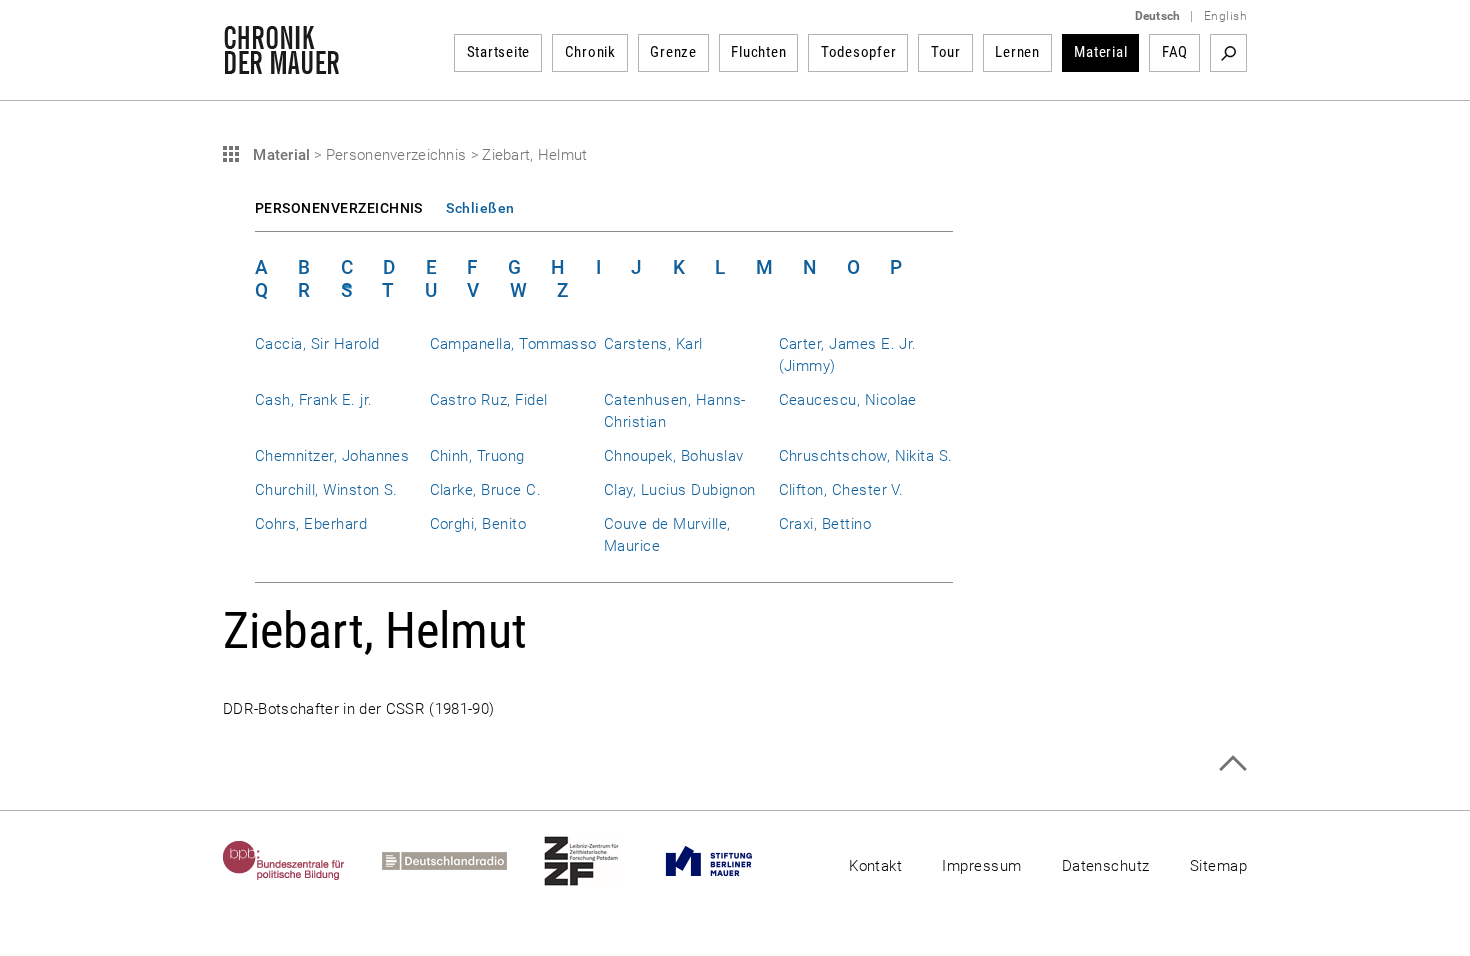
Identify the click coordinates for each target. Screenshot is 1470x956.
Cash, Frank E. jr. (313, 400)
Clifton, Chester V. (841, 490)
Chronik (590, 52)
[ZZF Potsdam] (600, 861)
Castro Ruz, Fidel (489, 400)
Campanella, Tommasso (513, 344)
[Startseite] (281, 64)
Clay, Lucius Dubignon (680, 490)
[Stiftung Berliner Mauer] (727, 861)
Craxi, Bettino (825, 524)
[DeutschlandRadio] (463, 861)
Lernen (1017, 52)
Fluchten (758, 52)
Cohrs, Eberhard (311, 524)
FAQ (1175, 52)
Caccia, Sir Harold (317, 344)
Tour (946, 52)
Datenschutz (1106, 866)
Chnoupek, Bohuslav (673, 456)
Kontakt (875, 866)
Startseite (499, 52)
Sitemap (1218, 866)
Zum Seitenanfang (1232, 763)
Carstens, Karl (653, 344)
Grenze (673, 52)
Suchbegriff (1228, 53)
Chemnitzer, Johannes (332, 456)
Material (1100, 52)
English (1225, 16)
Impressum (981, 866)
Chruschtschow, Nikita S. (866, 456)
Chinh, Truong (477, 456)
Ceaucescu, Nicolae (848, 400)
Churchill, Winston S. (326, 490)
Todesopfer (859, 52)
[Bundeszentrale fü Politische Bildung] (302, 861)
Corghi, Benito (478, 524)
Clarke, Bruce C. (486, 490)
